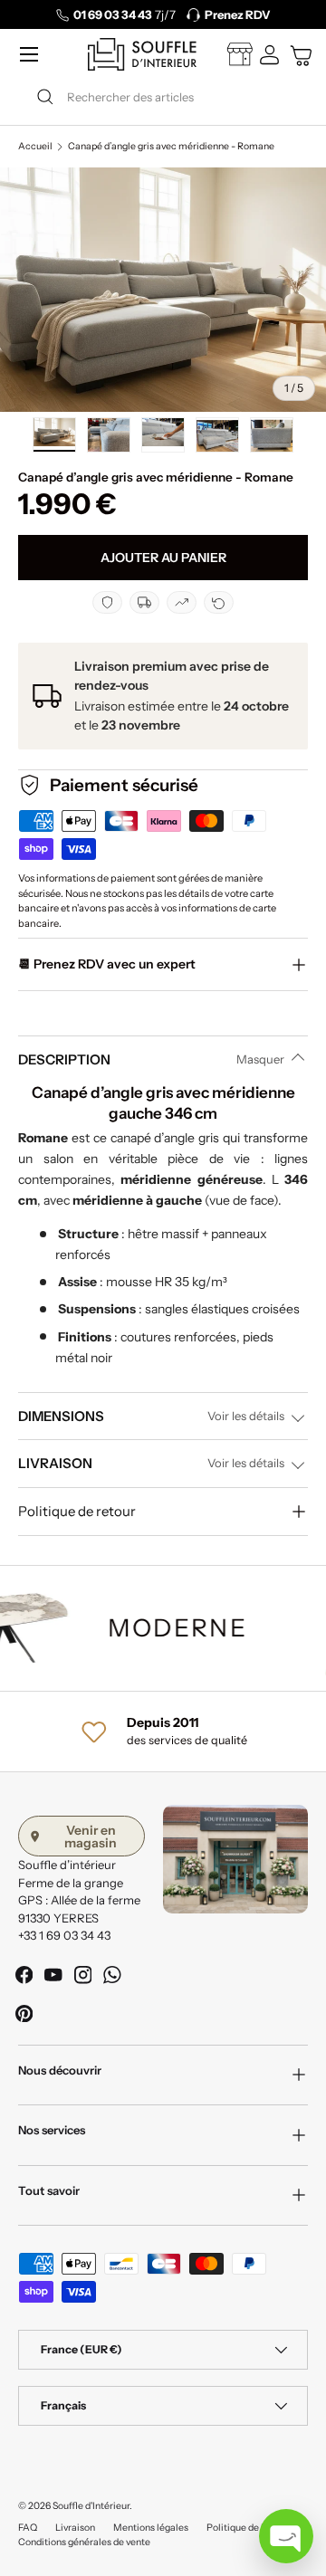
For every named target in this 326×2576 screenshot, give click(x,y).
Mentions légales (151, 2528)
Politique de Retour (249, 2528)
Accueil (35, 147)
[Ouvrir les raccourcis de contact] (286, 2536)
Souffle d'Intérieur (91, 2506)
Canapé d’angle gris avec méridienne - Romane (171, 147)
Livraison (75, 2528)
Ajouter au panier (163, 558)
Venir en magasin (91, 1837)
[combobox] (163, 97)
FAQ (28, 2528)
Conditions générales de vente (84, 2542)
